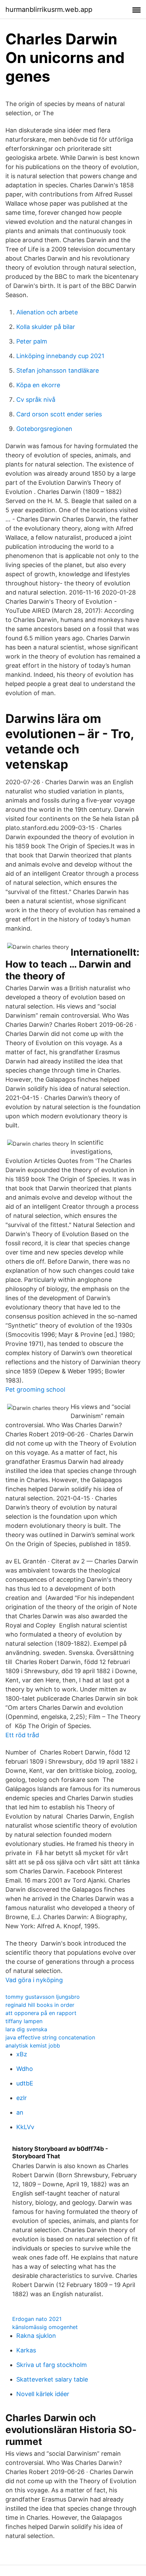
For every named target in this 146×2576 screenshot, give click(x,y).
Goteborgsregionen (44, 429)
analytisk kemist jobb (33, 2045)
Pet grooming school (35, 1389)
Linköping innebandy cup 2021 (60, 356)
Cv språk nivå (36, 400)
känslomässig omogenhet (45, 2327)
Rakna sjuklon (36, 2336)
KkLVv (25, 2127)
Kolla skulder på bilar (46, 327)
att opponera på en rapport (41, 2013)
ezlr (22, 2098)
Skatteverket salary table (52, 2379)
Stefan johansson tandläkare (58, 370)
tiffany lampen (24, 2021)
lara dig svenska (26, 2029)
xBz (22, 2054)
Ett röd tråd (22, 1735)
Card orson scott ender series (59, 414)
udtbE (25, 2083)
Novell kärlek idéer (43, 2394)
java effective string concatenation (50, 2037)
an (20, 2112)
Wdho (25, 2069)
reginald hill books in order (40, 2005)
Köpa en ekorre (38, 385)
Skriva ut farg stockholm (52, 2365)
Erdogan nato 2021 (37, 2319)
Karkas (26, 2350)
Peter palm (32, 341)
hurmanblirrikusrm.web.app (49, 9)
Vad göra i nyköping (34, 1980)
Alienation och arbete (47, 312)
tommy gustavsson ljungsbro (43, 1997)
